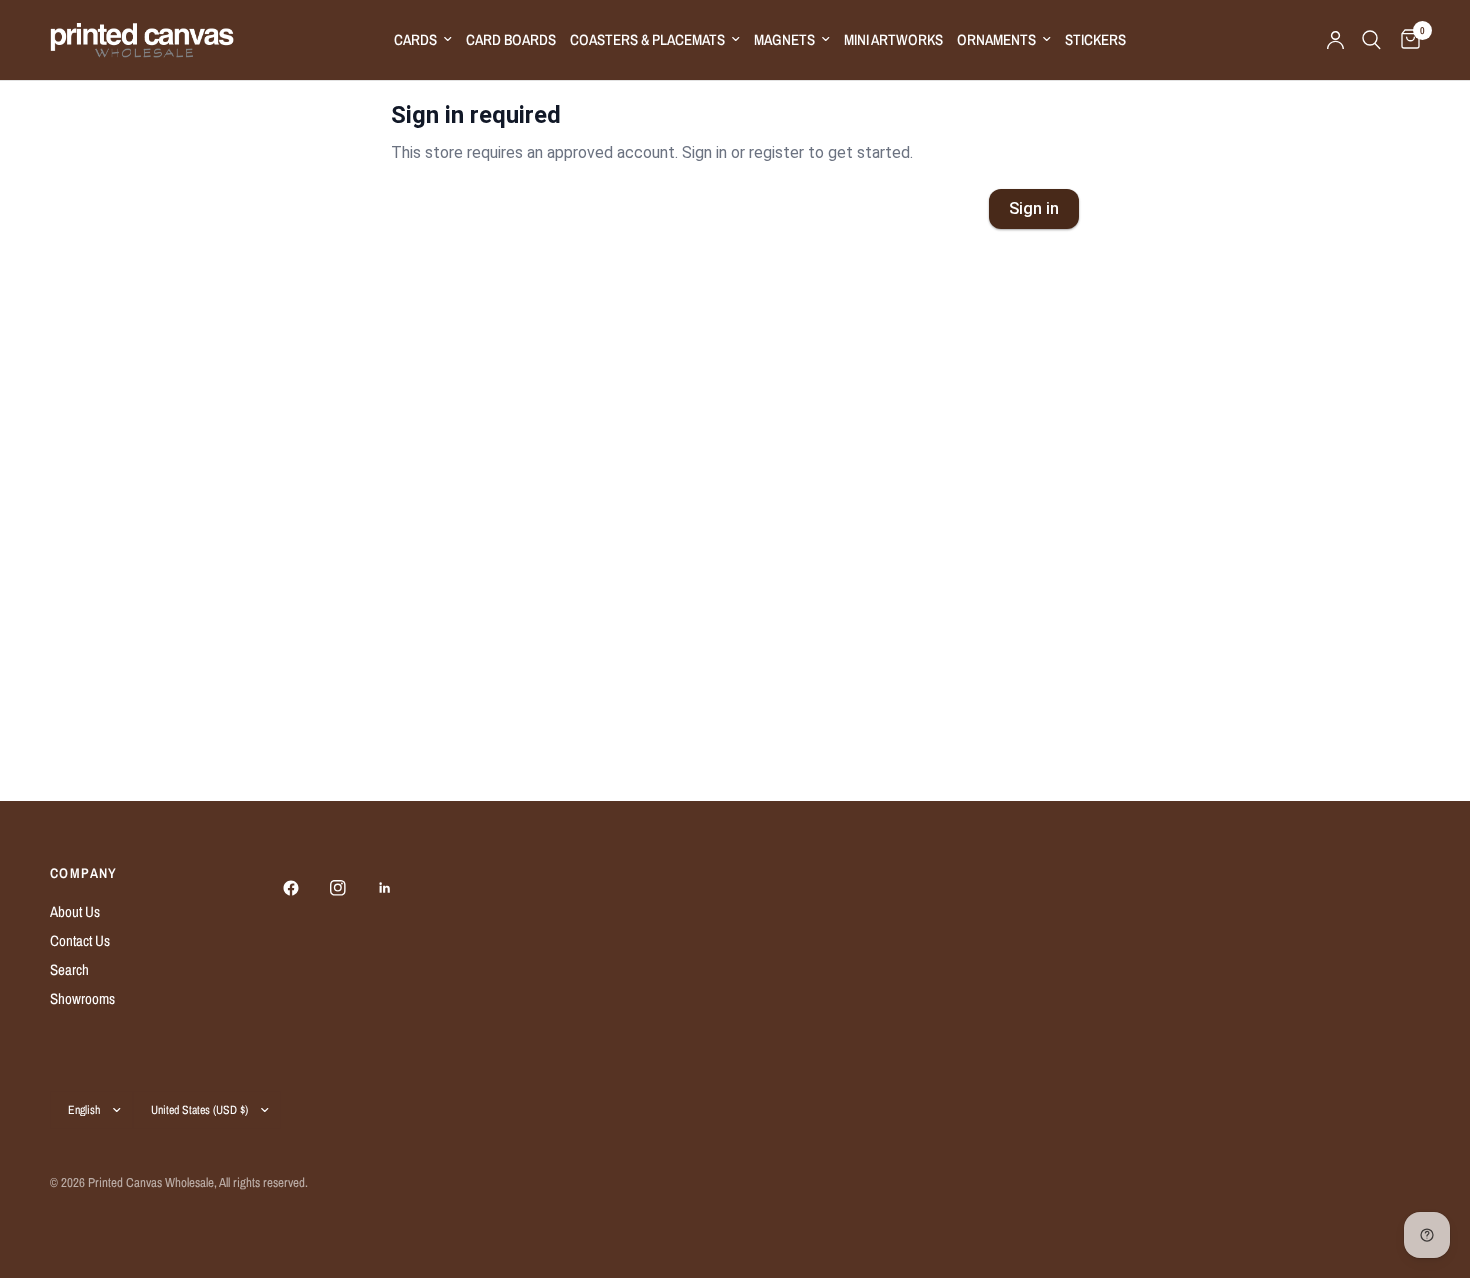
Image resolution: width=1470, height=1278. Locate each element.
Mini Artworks (893, 39)
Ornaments (996, 39)
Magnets (784, 39)
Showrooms (82, 998)
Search (69, 969)
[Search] (1371, 40)
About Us (75, 911)
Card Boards (511, 39)
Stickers (1095, 39)
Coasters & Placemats (647, 39)
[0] (1405, 40)
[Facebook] (305, 888)
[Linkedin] (399, 888)
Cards (415, 39)
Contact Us (80, 940)
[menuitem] (423, 40)
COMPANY (84, 873)
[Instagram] (352, 888)
